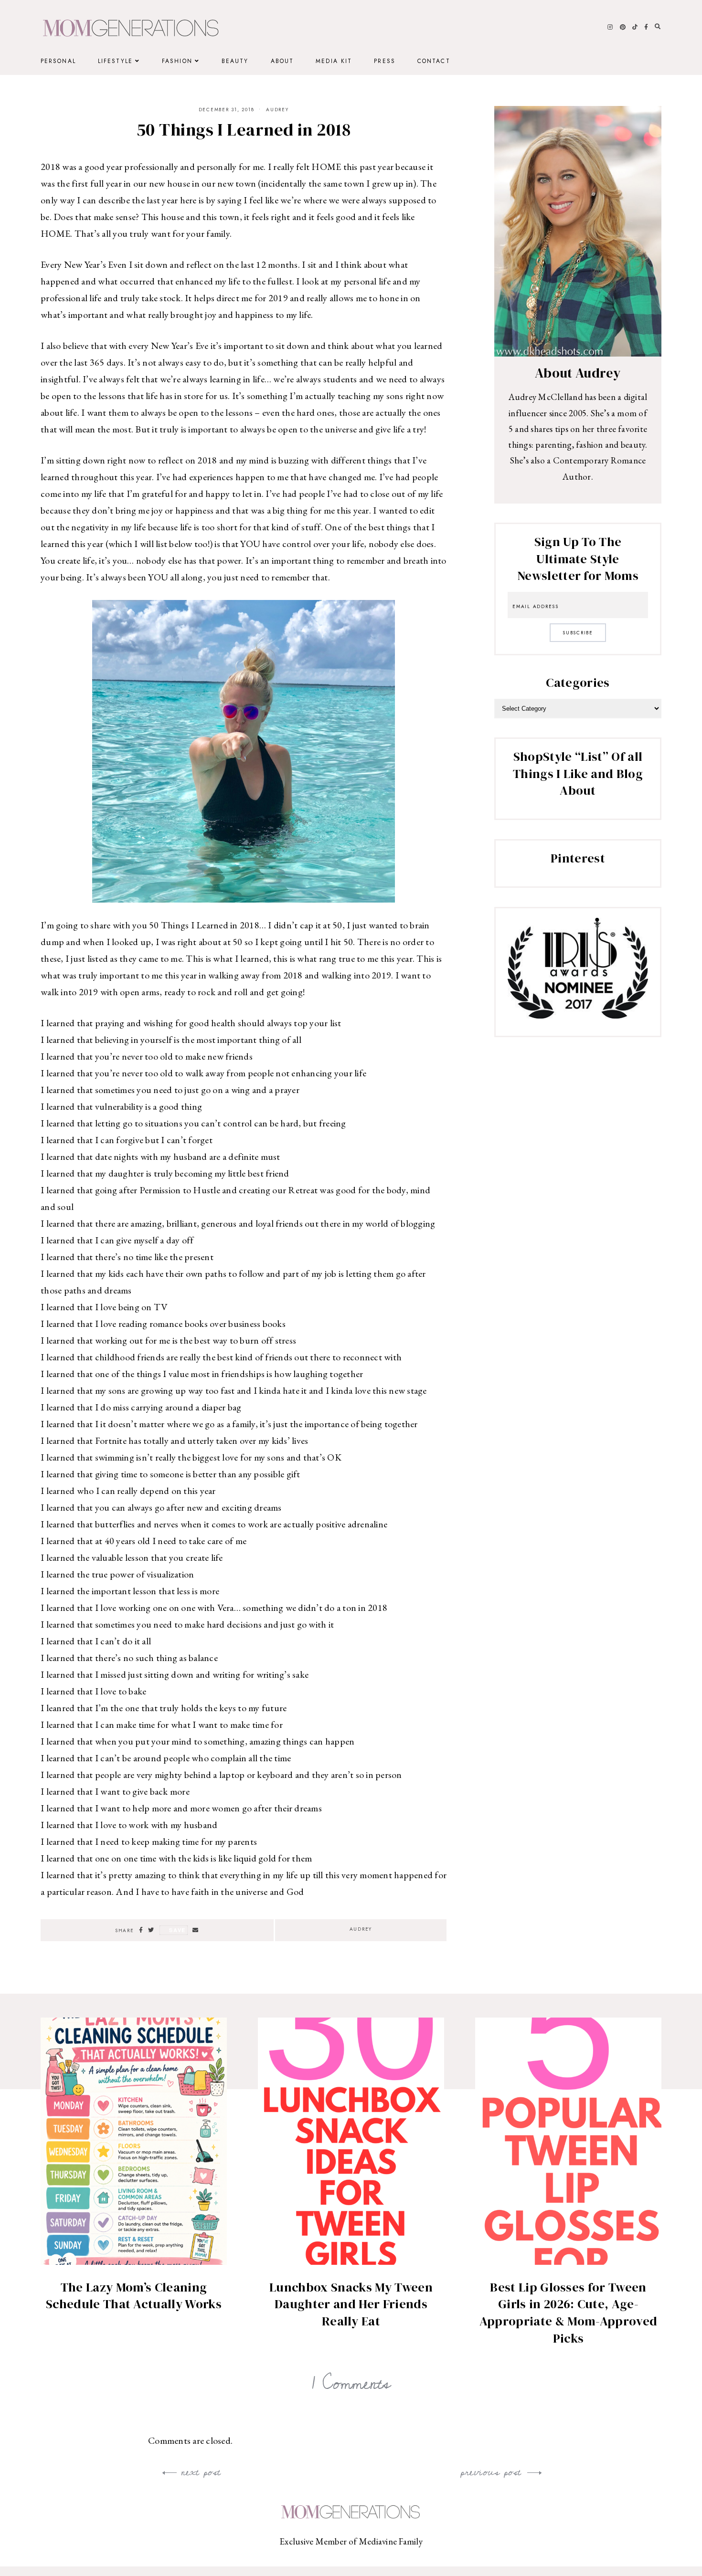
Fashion (177, 61)
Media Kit (334, 61)
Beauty (235, 61)
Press (385, 61)
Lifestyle (115, 61)
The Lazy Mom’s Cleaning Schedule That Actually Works (134, 2296)
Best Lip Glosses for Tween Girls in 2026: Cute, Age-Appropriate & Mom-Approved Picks (568, 2313)
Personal (58, 61)
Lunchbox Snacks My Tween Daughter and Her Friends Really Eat (351, 2304)
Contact (434, 61)
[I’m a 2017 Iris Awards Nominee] (578, 1015)
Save (177, 1930)
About (282, 61)
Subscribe (578, 633)
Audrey (277, 110)
